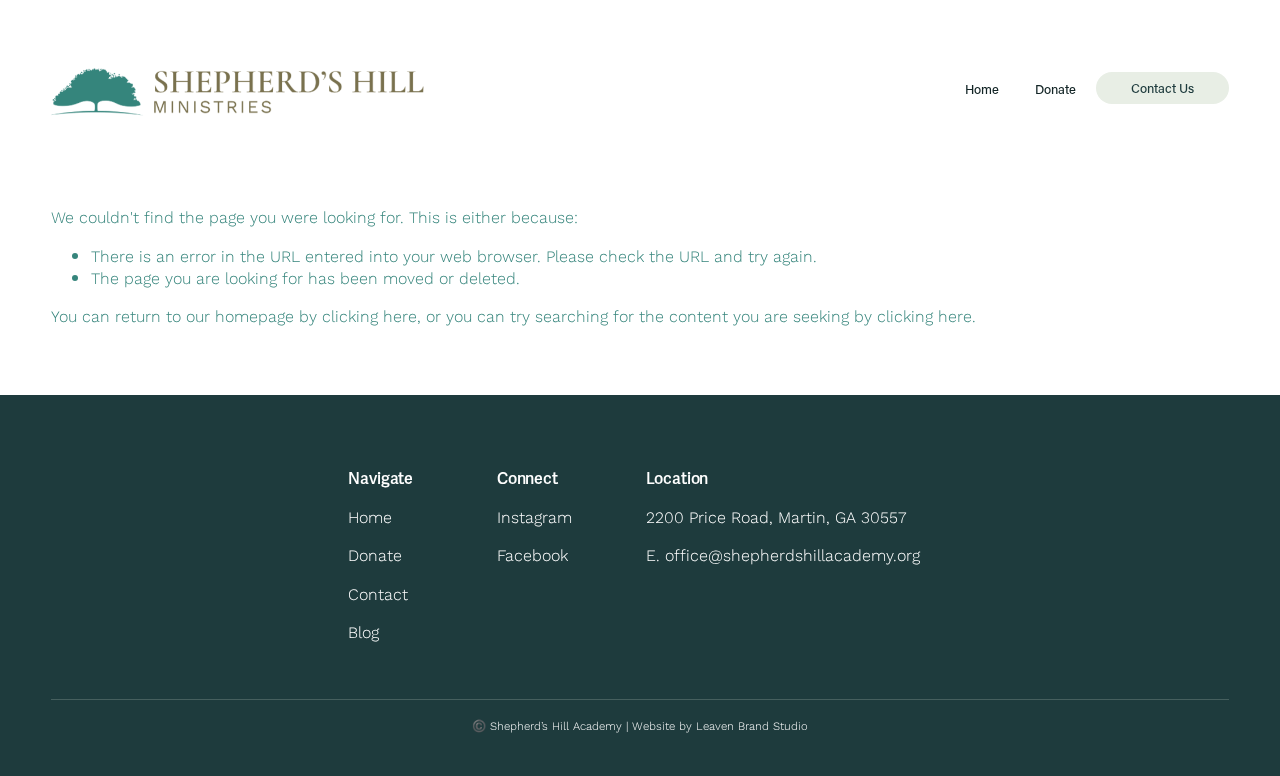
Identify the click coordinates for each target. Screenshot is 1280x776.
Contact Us (1162, 88)
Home (982, 89)
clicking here (369, 315)
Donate (1055, 89)
